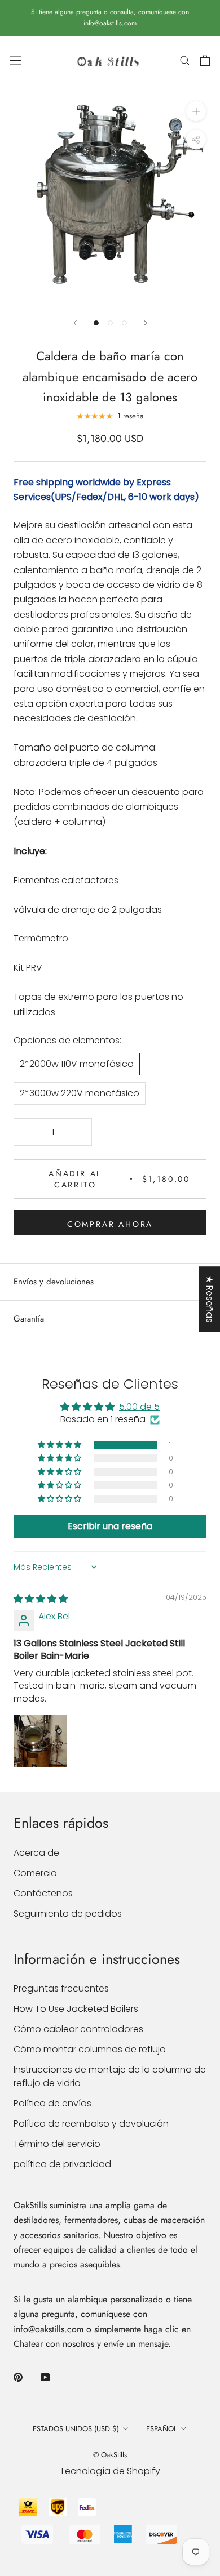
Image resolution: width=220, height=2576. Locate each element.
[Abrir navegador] (16, 60)
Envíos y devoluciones (54, 1282)
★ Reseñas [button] (210, 1299)
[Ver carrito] (205, 60)
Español (162, 2429)
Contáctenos (43, 1893)
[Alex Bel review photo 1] (41, 1741)
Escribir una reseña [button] (110, 1526)
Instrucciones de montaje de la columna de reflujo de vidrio (110, 2076)
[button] (60, 1445)
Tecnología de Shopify (110, 2471)
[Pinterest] (18, 2377)
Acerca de (36, 1853)
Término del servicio (57, 2144)
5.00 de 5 (139, 1407)
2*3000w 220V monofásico (80, 1093)
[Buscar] (185, 60)
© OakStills (110, 2455)
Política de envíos (52, 2103)
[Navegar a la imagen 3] (124, 323)
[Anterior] (75, 323)
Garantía (29, 1319)
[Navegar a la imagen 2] (110, 323)
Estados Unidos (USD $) (76, 2429)
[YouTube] (45, 2377)
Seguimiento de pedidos (68, 1914)
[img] (41, 1599)
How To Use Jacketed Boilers (76, 2009)
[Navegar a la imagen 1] (96, 323)
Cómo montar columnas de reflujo (90, 2049)
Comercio (35, 1873)
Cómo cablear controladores (78, 2029)
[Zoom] (196, 111)
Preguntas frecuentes (61, 1988)
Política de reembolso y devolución (91, 2124)
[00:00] (110, 194)
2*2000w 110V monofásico (77, 1064)
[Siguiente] (146, 323)
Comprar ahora (110, 1224)
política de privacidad (62, 2164)
